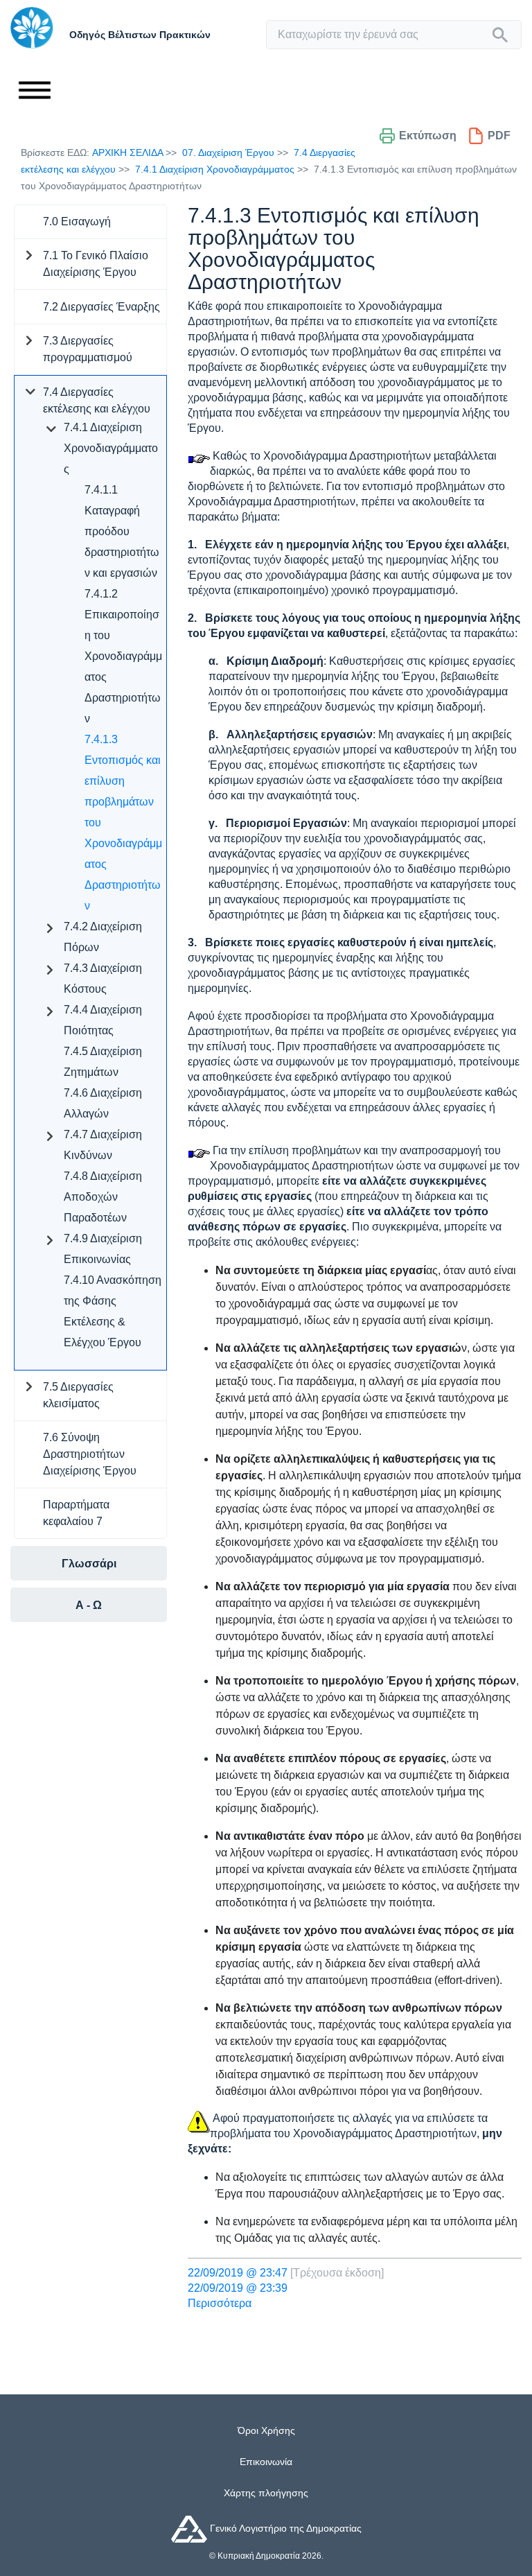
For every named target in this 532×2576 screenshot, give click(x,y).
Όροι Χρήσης (266, 2430)
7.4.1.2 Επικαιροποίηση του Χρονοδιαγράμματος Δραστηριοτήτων (123, 656)
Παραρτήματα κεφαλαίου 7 (76, 1513)
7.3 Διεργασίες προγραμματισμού (88, 349)
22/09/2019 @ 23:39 (238, 2288)
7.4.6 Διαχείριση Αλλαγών (103, 1103)
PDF (499, 136)
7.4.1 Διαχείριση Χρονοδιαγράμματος (215, 169)
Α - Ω (89, 1605)
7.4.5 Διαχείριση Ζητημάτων (103, 1062)
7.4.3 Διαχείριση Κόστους (103, 978)
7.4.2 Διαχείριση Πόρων (103, 937)
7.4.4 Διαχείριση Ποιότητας (103, 1020)
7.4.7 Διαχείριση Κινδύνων (103, 1145)
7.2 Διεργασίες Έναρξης (101, 307)
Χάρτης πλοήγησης (266, 2493)
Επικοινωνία (266, 2462)
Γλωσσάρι (89, 1564)
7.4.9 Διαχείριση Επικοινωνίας (103, 1249)
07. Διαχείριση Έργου (228, 153)
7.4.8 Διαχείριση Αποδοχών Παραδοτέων (103, 1197)
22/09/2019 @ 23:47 (238, 2273)
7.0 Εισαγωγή (77, 221)
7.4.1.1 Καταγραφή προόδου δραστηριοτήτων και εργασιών (122, 531)
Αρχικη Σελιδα (127, 153)
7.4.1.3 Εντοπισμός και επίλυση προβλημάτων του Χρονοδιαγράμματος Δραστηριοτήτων (123, 823)
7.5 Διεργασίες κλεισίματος (78, 1395)
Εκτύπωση (428, 136)
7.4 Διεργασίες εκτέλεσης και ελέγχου (97, 400)
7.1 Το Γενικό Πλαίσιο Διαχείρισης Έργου (96, 264)
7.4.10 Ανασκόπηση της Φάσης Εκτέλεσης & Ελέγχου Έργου (113, 1311)
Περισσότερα (220, 2303)
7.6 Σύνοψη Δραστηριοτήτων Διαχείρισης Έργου (90, 1454)
